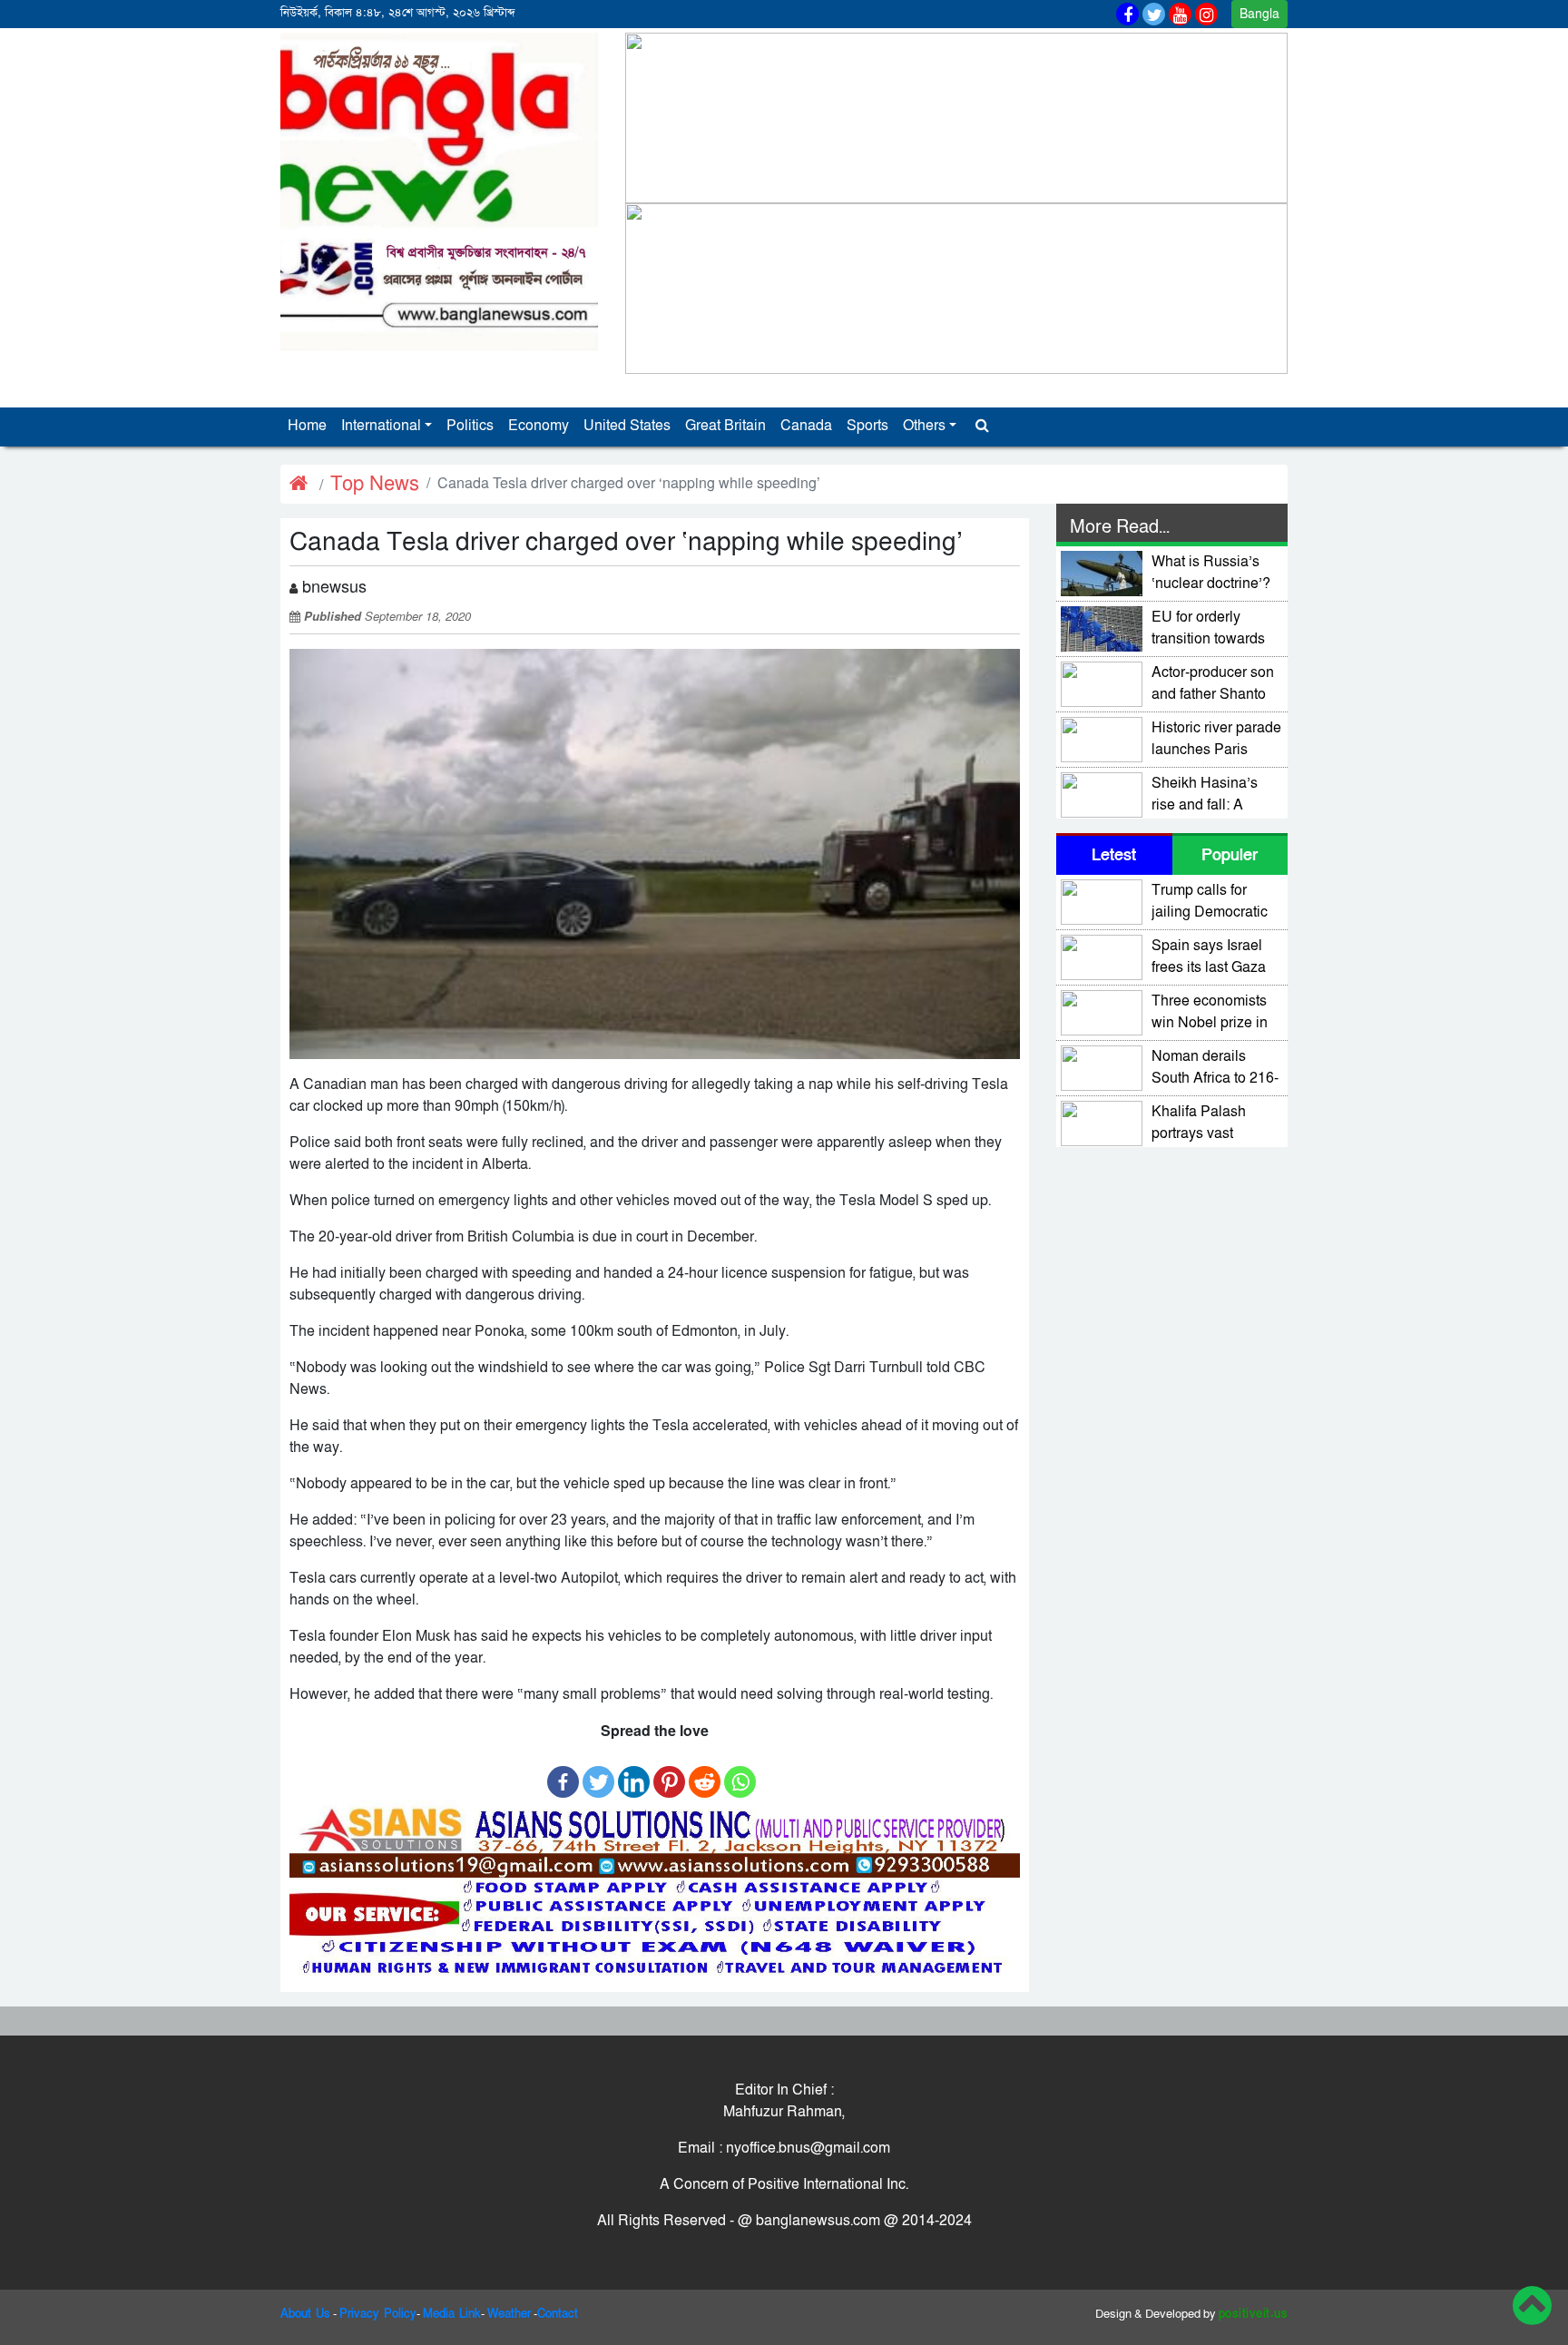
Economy (539, 426)
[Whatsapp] (740, 1774)
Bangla (1259, 14)
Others (924, 426)
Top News (375, 484)
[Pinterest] (669, 1774)
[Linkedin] (634, 1774)
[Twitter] (598, 1774)
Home (307, 426)
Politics (470, 426)
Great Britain (725, 426)
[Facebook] (563, 1774)
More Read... (1120, 527)
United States (627, 426)
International (381, 426)
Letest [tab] (1114, 855)
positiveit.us (1254, 2314)
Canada (806, 426)
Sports (867, 426)
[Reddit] (705, 1774)
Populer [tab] (1230, 855)
